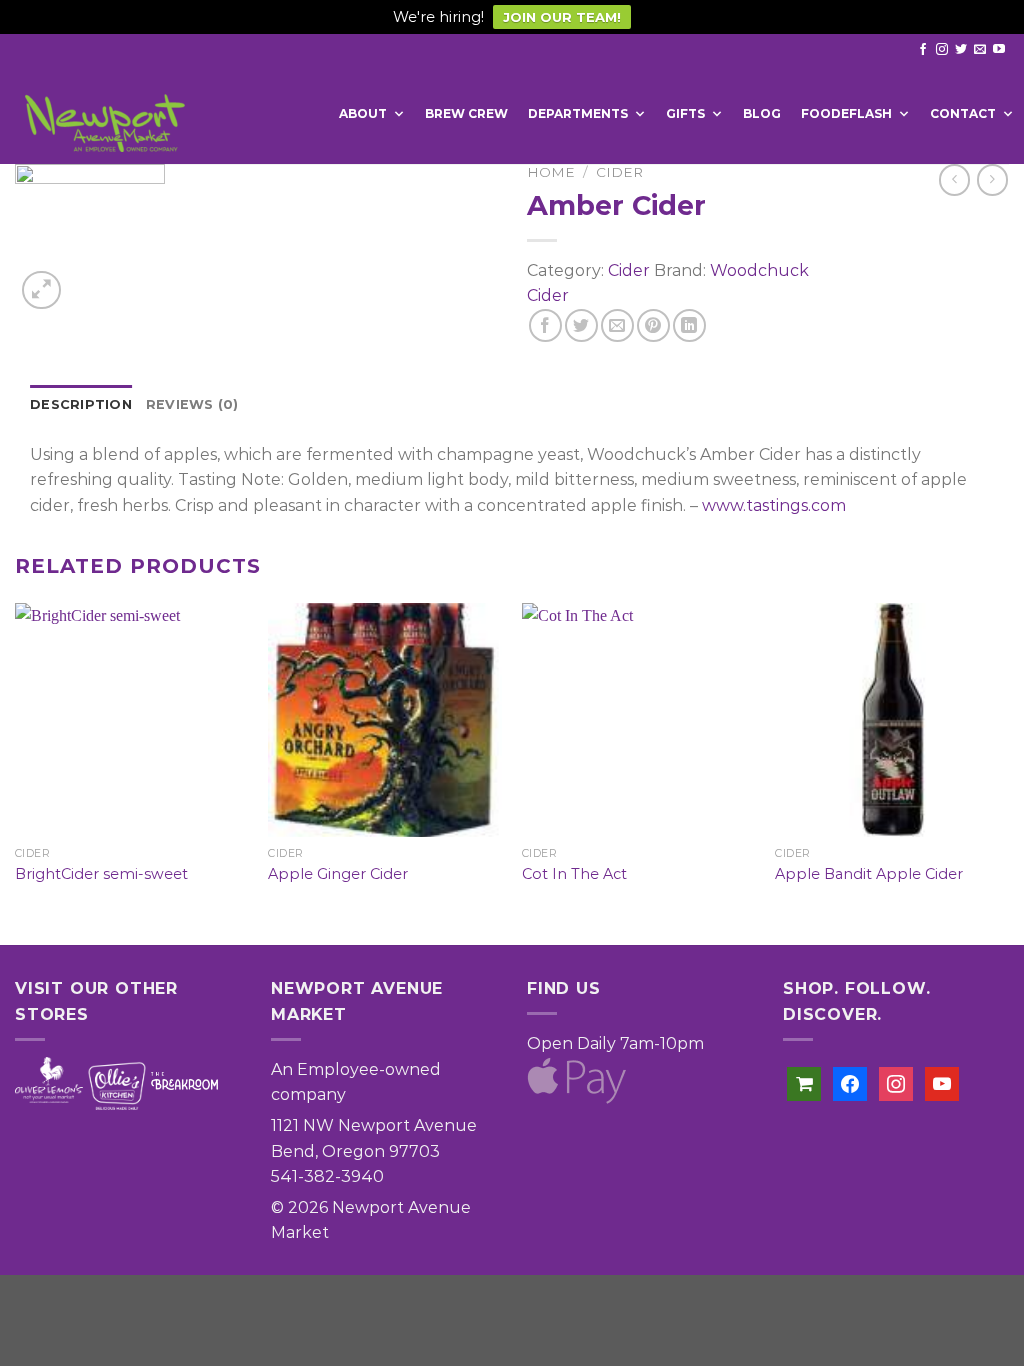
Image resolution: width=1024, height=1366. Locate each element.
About (363, 113)
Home (551, 172)
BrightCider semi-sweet (101, 874)
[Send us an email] (980, 50)
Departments (578, 113)
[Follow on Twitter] (961, 50)
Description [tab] (81, 404)
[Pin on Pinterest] (653, 325)
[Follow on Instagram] (942, 50)
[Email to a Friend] (617, 325)
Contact (963, 113)
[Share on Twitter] (581, 325)
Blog (762, 113)
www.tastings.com (774, 505)
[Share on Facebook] (545, 325)
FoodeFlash (846, 113)
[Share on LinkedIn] (689, 325)
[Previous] (16, 772)
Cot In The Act (574, 874)
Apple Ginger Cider (338, 874)
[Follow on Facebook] (923, 50)
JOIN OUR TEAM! (562, 17)
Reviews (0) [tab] (192, 404)
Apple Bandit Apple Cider (869, 874)
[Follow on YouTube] (999, 50)
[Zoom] (41, 290)
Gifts (685, 113)
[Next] (1008, 772)
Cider (619, 172)
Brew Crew (466, 113)
